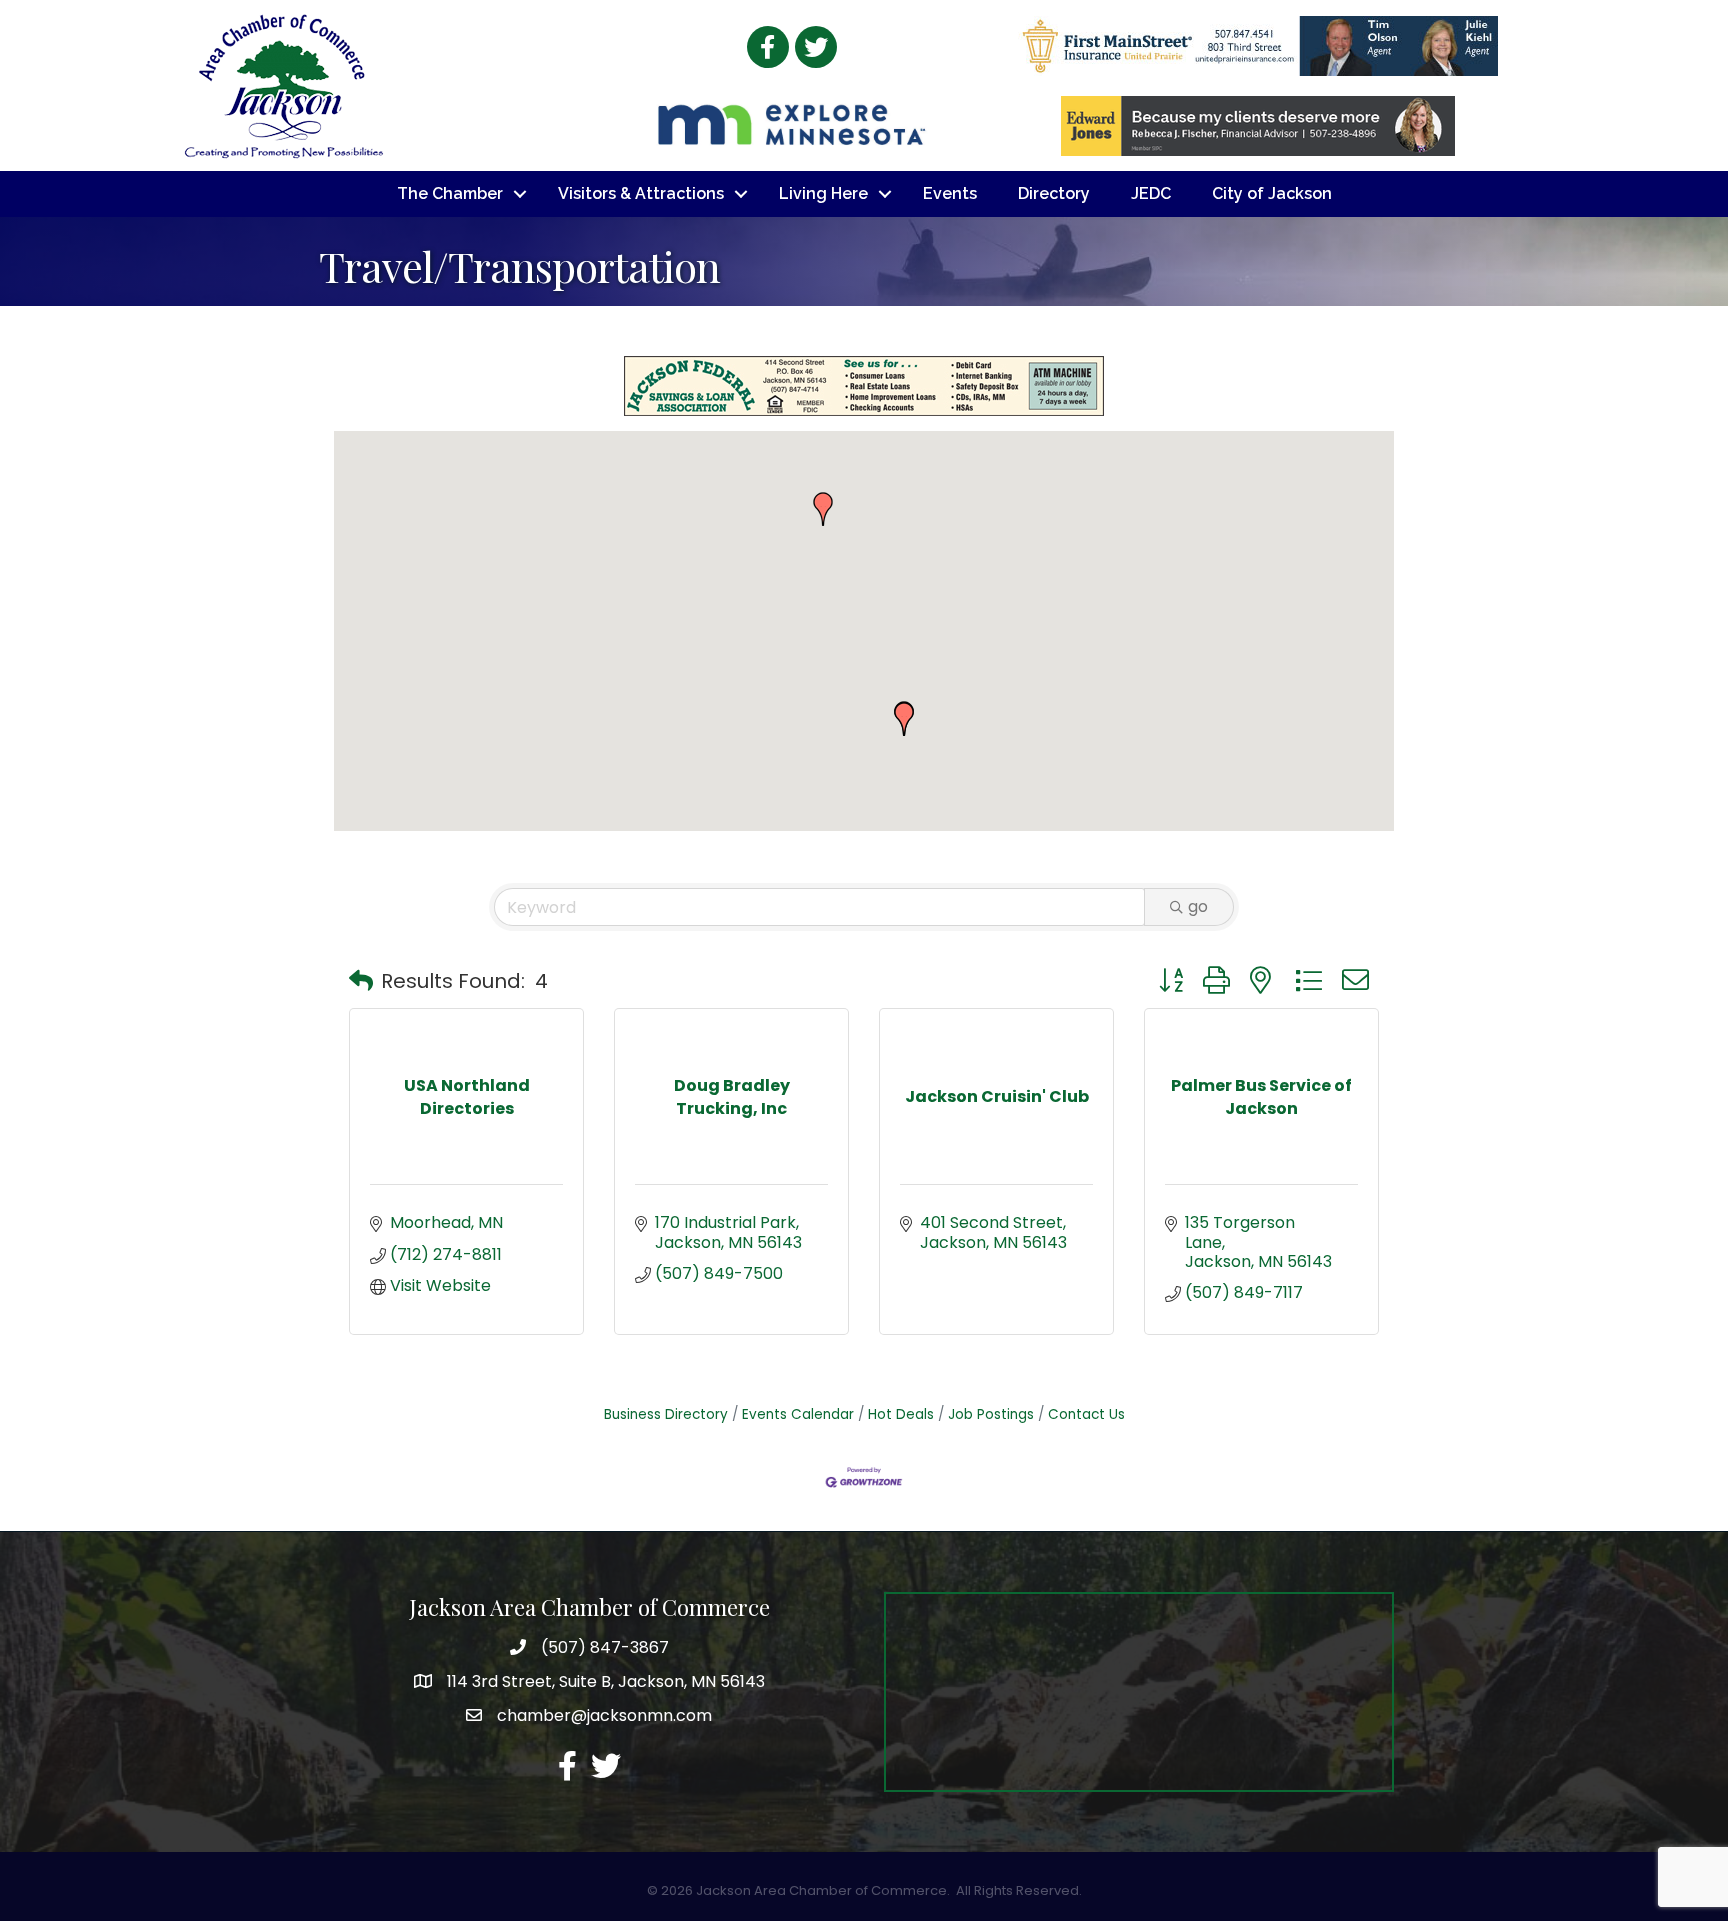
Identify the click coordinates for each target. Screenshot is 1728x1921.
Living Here (823, 193)
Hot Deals (901, 1414)
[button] (823, 509)
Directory (1054, 193)
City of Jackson (1272, 193)
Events (950, 193)
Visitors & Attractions (641, 193)
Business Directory (666, 1414)
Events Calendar (798, 1414)
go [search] (1198, 906)
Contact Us (1086, 1414)
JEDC (1151, 193)
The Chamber (450, 193)
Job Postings (991, 1414)
